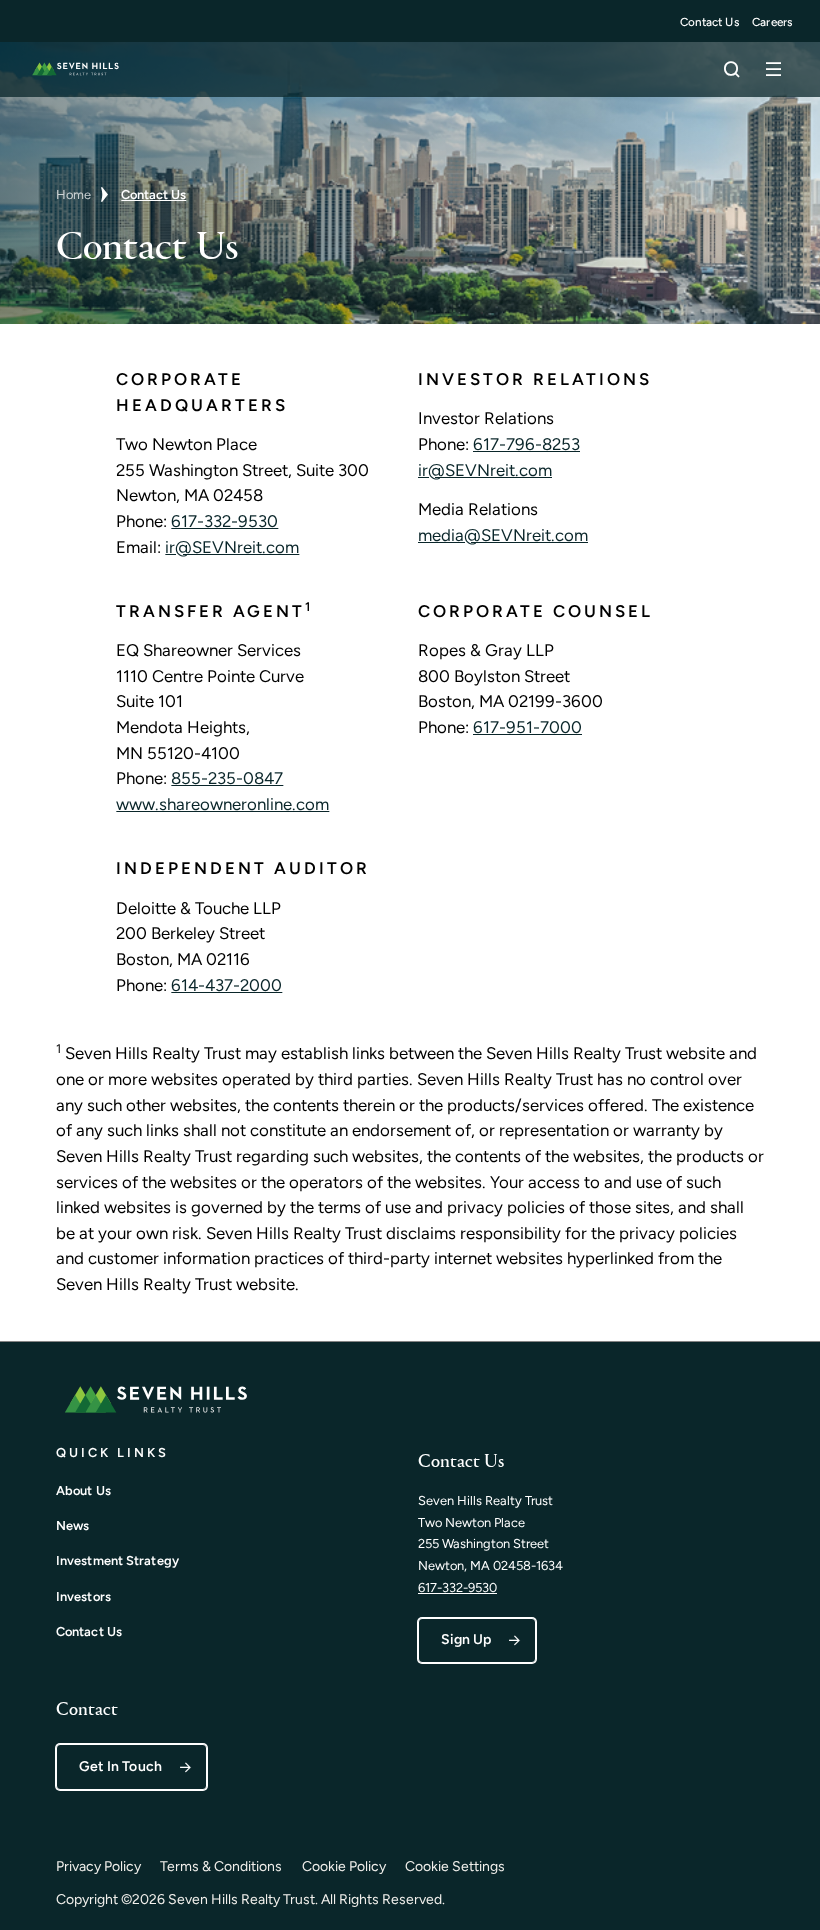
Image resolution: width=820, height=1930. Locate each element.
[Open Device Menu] (774, 69)
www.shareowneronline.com (222, 804)
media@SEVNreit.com (503, 535)
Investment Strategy (117, 1560)
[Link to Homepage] (75, 69)
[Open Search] (728, 69)
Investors (83, 1596)
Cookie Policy (344, 1866)
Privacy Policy (98, 1866)
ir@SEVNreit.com (232, 547)
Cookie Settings (455, 1866)
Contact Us (709, 22)
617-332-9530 (224, 521)
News (72, 1525)
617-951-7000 (527, 727)
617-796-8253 (526, 444)
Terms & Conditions (221, 1866)
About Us (83, 1490)
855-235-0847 (227, 778)
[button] (477, 1640)
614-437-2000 (226, 985)
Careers (772, 22)
